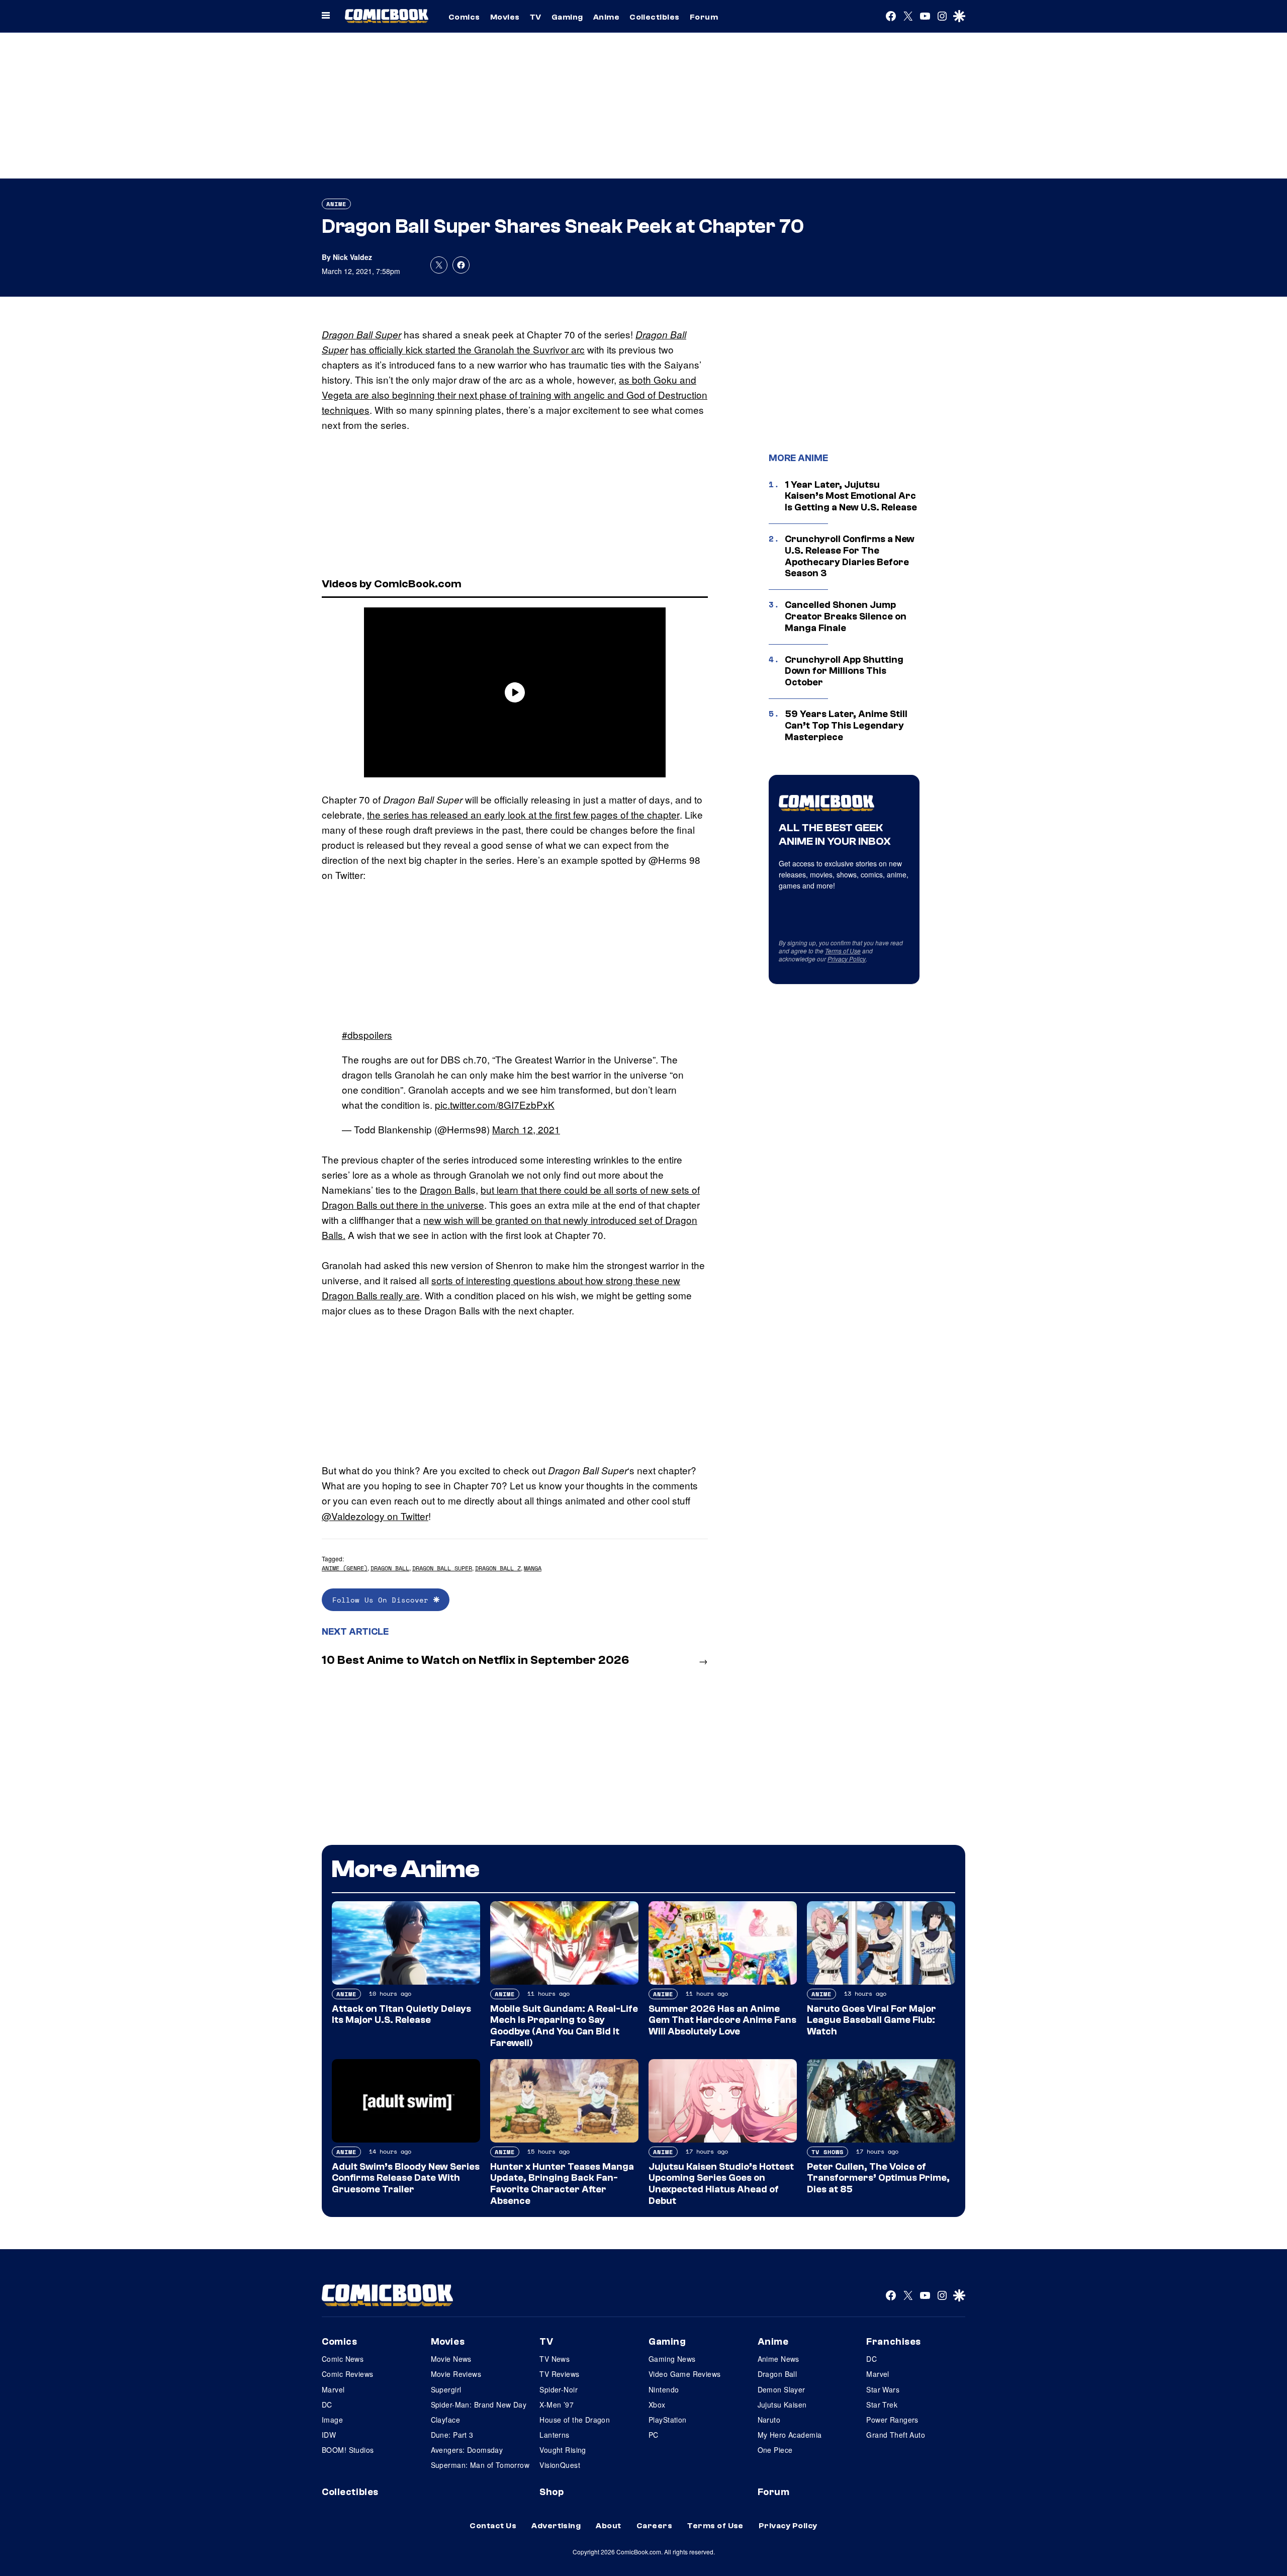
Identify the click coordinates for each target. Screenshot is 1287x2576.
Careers (654, 2526)
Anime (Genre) (345, 1568)
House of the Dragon (575, 2420)
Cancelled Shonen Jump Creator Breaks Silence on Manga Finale (846, 616)
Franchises (894, 2342)
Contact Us (493, 2526)
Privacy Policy (847, 959)
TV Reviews (559, 2374)
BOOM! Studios (348, 2450)
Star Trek (882, 2405)
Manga (533, 1568)
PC (654, 2435)
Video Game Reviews (685, 2374)
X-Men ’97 (557, 2405)
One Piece (775, 2450)
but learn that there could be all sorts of (566, 1189)
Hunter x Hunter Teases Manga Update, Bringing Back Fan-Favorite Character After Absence (562, 2184)
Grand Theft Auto (896, 2435)
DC (327, 2405)
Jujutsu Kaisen (782, 2405)
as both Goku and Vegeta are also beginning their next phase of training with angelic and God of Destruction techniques (515, 394)
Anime (606, 17)
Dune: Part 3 (452, 2435)
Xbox (657, 2405)
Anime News (778, 2359)
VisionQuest (560, 2465)
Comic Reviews (347, 2374)
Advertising (556, 2526)
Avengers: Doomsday (467, 2450)
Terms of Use (843, 951)
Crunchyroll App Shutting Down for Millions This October (844, 671)
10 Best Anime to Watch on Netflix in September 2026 (475, 1660)
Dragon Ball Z (498, 1568)
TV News (555, 2359)
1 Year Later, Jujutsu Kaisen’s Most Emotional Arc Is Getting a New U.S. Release (851, 496)
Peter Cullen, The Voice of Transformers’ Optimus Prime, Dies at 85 (878, 2178)
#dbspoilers (367, 1035)
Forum (704, 17)
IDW (329, 2435)
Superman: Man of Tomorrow (480, 2465)
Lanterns (554, 2435)
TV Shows (828, 2152)
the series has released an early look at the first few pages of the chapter (523, 814)
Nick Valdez (352, 257)
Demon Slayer (782, 2389)
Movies (505, 17)
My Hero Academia (790, 2435)
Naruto (769, 2420)
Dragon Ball (445, 1189)
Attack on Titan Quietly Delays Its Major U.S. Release (401, 2015)
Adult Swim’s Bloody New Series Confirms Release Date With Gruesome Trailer (406, 2178)
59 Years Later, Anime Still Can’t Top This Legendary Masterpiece (846, 726)
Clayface (445, 2420)
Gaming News (672, 2359)
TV (536, 17)
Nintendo (664, 2389)
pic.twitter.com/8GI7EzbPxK (495, 1104)
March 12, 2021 (526, 1129)
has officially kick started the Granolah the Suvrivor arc (468, 349)
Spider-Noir (559, 2389)
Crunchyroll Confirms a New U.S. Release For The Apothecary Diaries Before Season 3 (850, 556)
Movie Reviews (456, 2374)
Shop (551, 2492)
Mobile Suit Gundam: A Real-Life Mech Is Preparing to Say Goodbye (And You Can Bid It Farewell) (564, 2026)
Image (332, 2420)
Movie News (451, 2359)
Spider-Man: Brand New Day (479, 2405)
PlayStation (668, 2420)
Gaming (567, 17)
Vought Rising (563, 2450)
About (608, 2526)
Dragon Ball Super (361, 334)
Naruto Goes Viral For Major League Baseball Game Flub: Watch (871, 2020)
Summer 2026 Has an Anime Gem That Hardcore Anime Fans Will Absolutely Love (722, 2020)
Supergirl (446, 2389)
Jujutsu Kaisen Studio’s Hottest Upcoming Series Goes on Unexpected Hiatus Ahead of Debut (721, 2184)
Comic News (343, 2359)
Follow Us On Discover (383, 1600)
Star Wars (883, 2389)
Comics (464, 17)
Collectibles (655, 17)
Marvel (333, 2389)
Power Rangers (892, 2420)
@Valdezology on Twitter (375, 1516)
